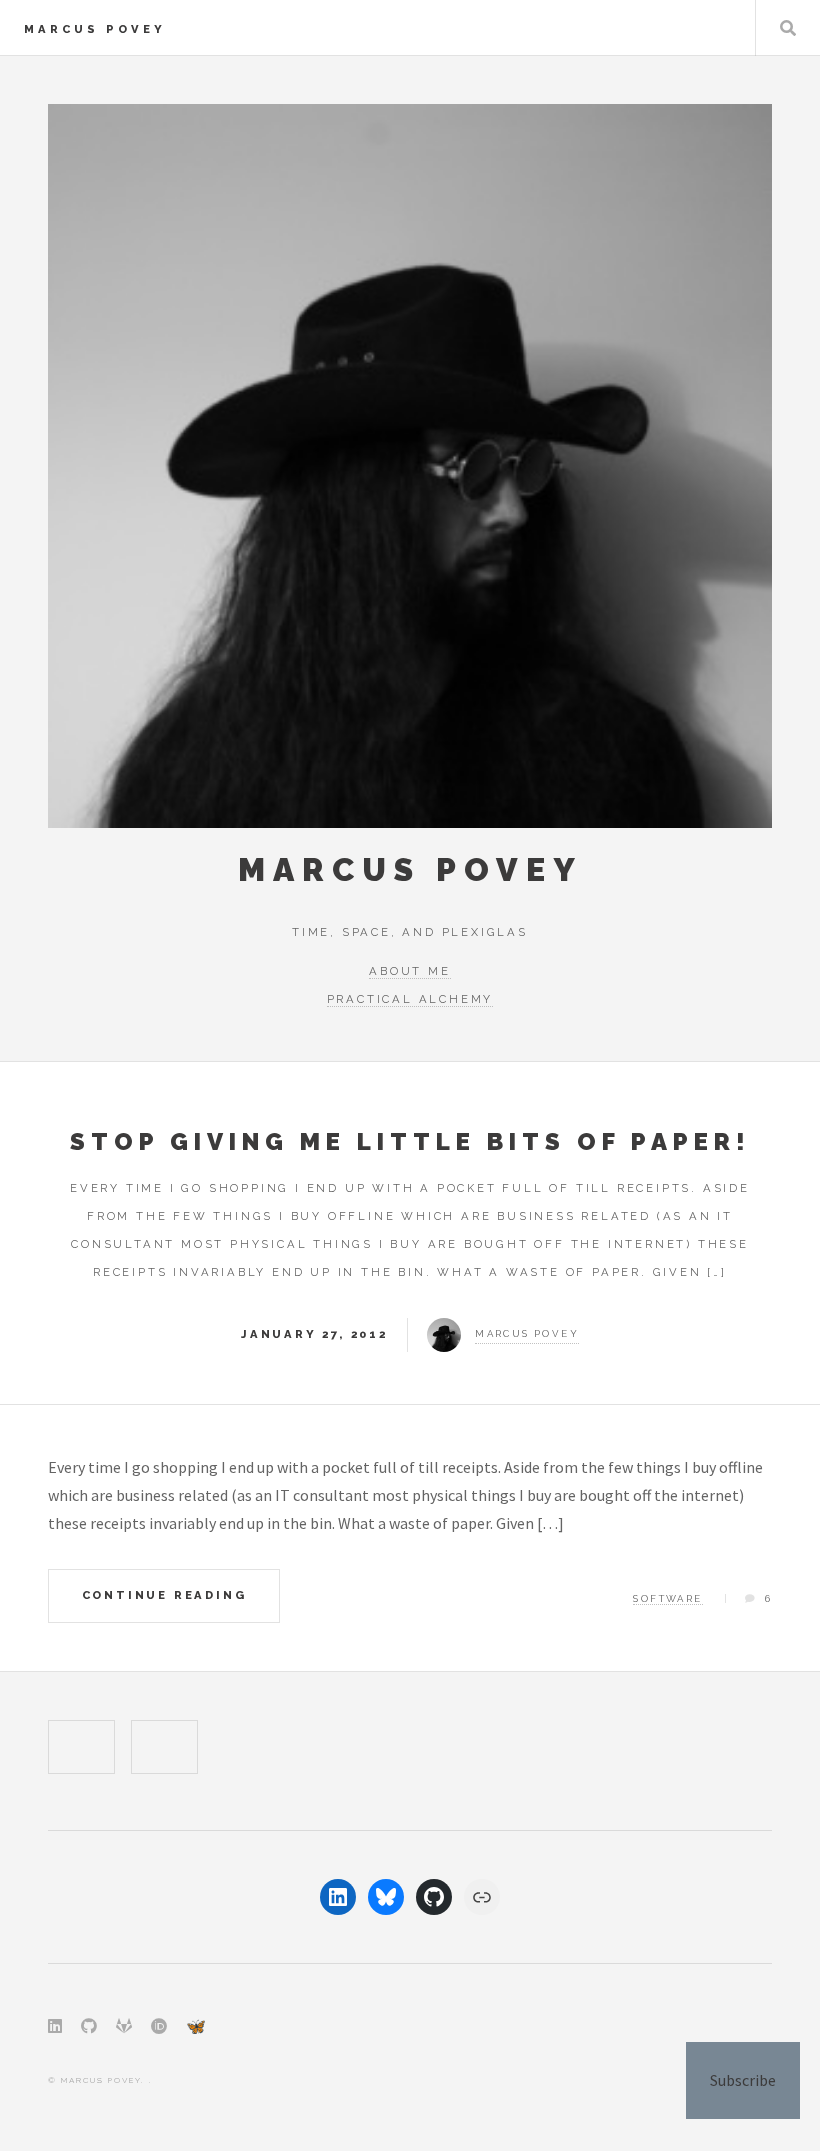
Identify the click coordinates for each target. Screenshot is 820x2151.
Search (788, 28)
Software (667, 1598)
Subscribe (743, 2080)
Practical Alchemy (410, 999)
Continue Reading (164, 1595)
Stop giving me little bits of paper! (410, 1141)
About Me (409, 971)
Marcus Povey (95, 29)
